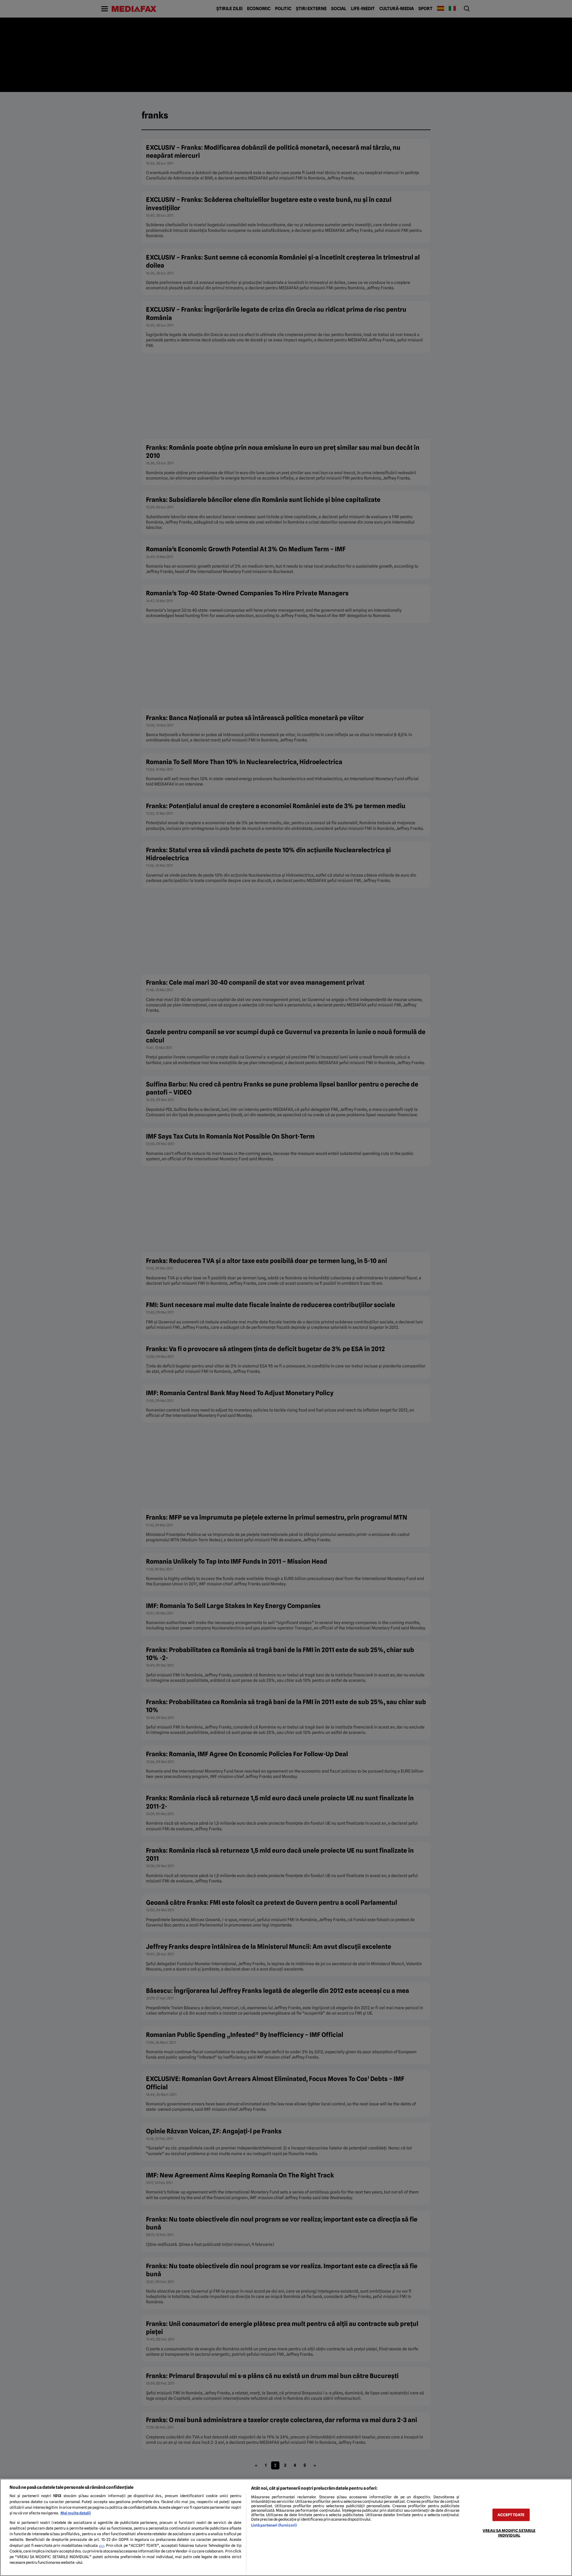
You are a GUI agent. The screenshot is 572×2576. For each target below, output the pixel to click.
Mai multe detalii (76, 2513)
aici (102, 2546)
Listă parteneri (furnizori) (274, 2525)
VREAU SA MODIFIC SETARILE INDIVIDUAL (509, 2533)
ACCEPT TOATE (511, 2515)
